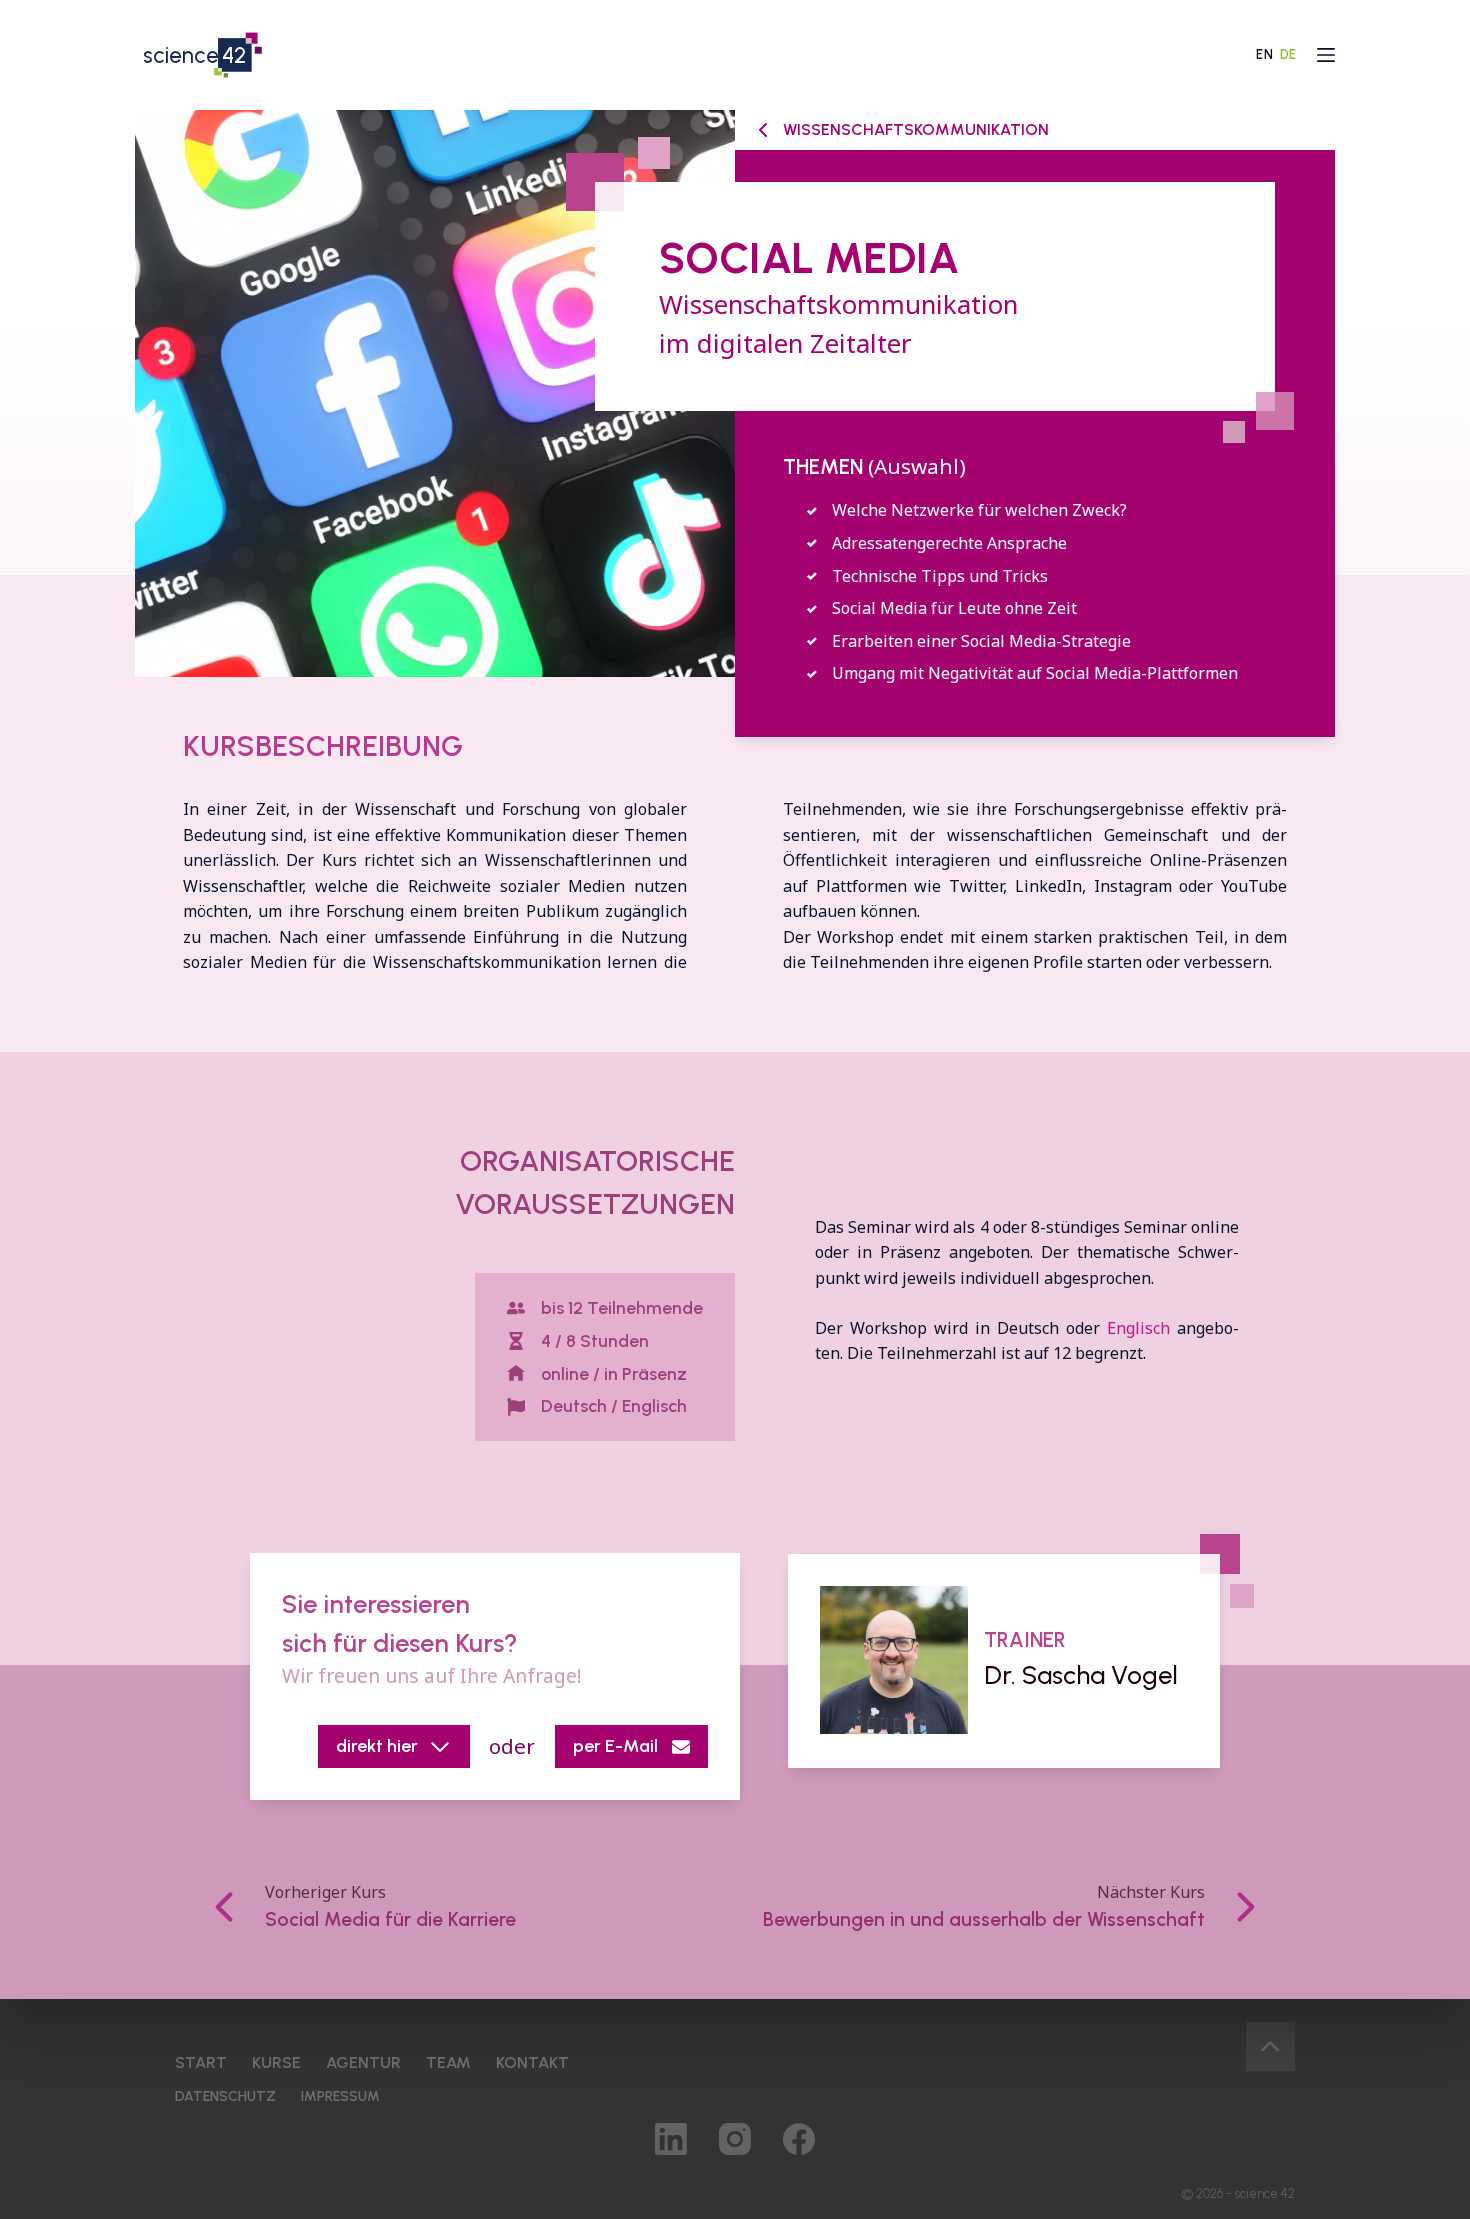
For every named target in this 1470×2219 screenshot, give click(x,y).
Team (448, 2063)
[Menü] (1326, 55)
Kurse (276, 2063)
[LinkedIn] (671, 2139)
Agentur (363, 2063)
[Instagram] (735, 2139)
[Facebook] (799, 2139)
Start (201, 2063)
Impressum (340, 2097)
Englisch (1138, 1328)
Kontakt (532, 2063)
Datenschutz (225, 2097)
